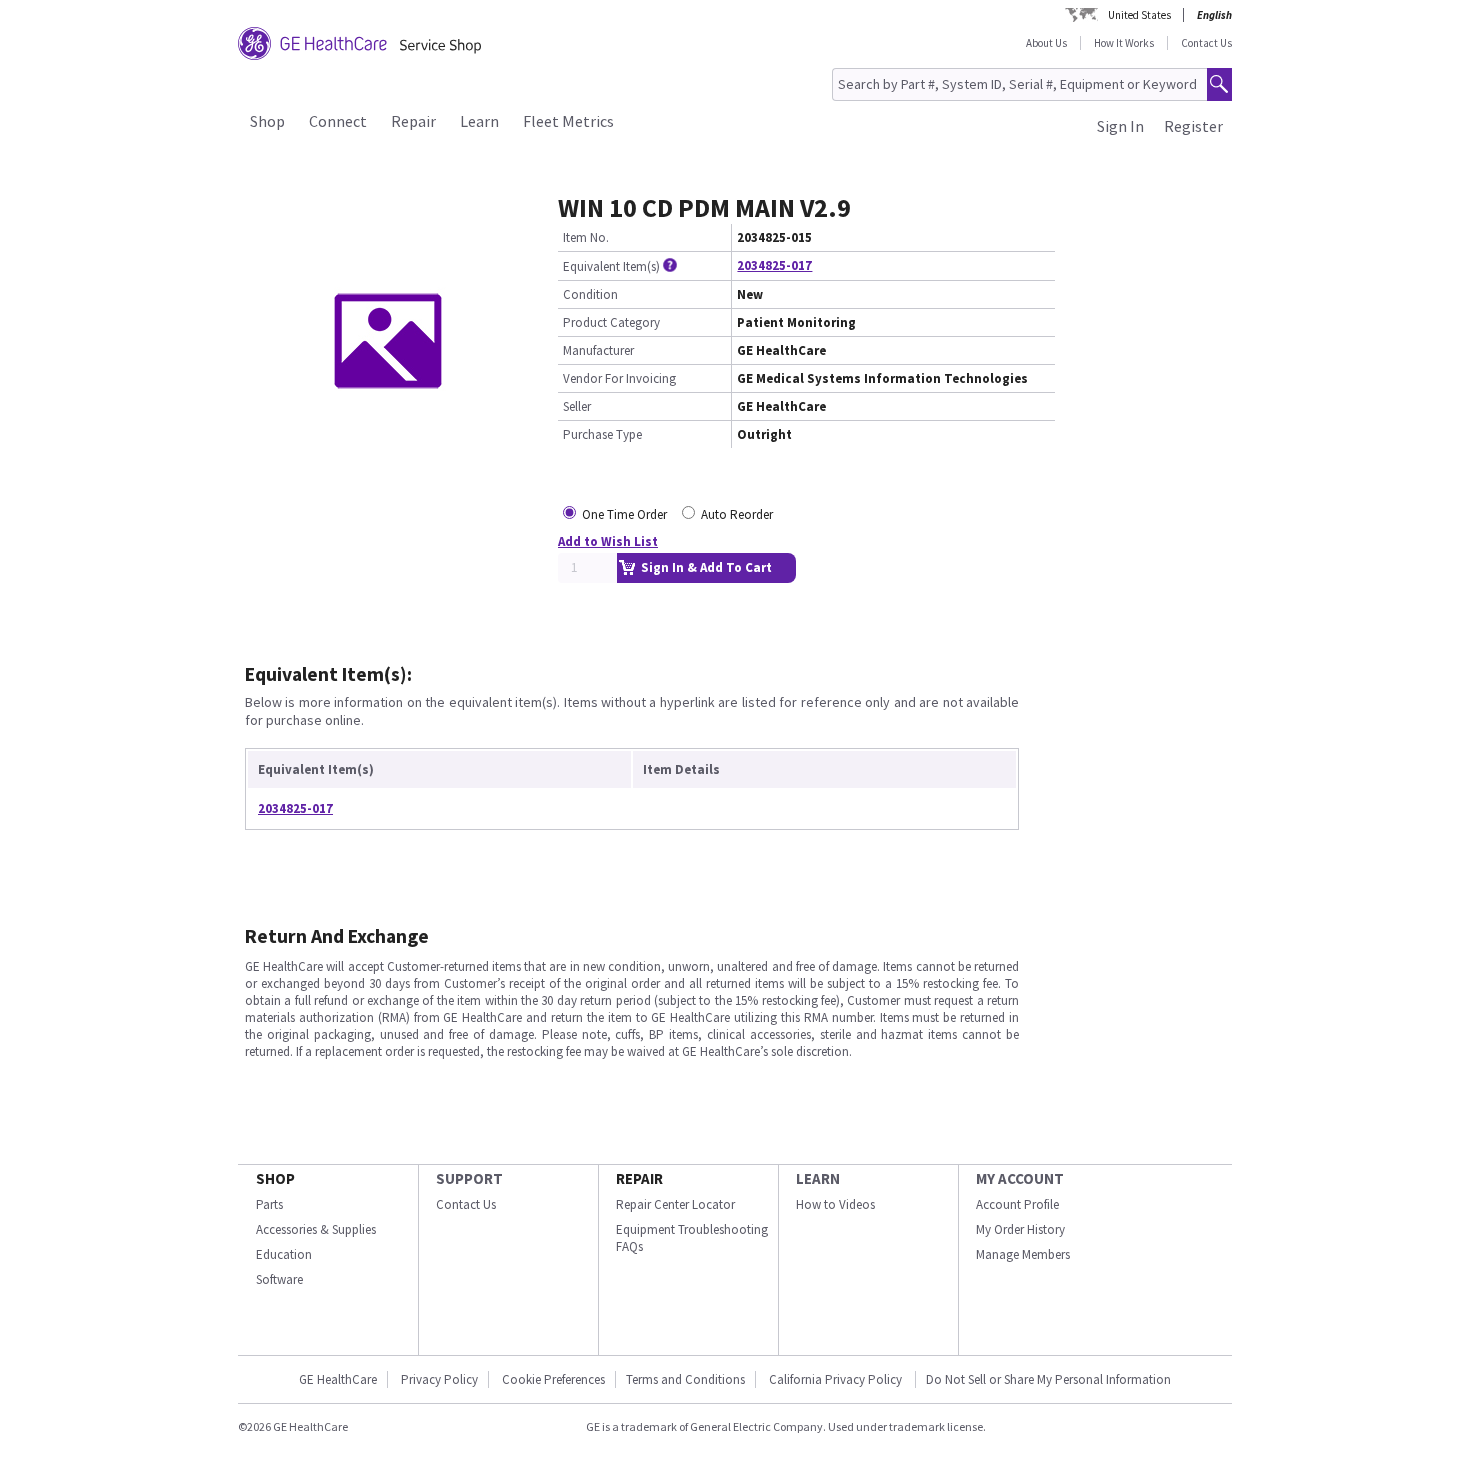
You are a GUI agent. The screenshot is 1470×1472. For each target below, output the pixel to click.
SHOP (275, 1178)
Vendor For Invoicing (619, 378)
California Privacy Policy (837, 1379)
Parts (269, 1204)
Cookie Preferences (553, 1379)
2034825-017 (774, 265)
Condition (590, 294)
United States (1139, 15)
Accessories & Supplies (316, 1229)
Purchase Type (602, 434)
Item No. (586, 237)
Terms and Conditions (685, 1379)
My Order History (1020, 1229)
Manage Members (1023, 1254)
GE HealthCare (338, 1379)
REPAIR (639, 1178)
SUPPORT (469, 1178)
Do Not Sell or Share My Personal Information (1048, 1379)
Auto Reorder (737, 514)
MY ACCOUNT (1020, 1178)
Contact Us (1206, 43)
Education (284, 1254)
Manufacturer (598, 350)
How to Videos (835, 1204)
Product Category (611, 322)
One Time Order (624, 514)
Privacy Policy (439, 1379)
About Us (1046, 43)
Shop (267, 121)
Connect (338, 121)
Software (279, 1279)
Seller (577, 406)
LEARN (818, 1178)
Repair (413, 121)
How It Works (1124, 43)
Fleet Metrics (568, 121)
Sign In (1120, 126)
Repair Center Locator (675, 1204)
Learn (479, 121)
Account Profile (1017, 1204)
